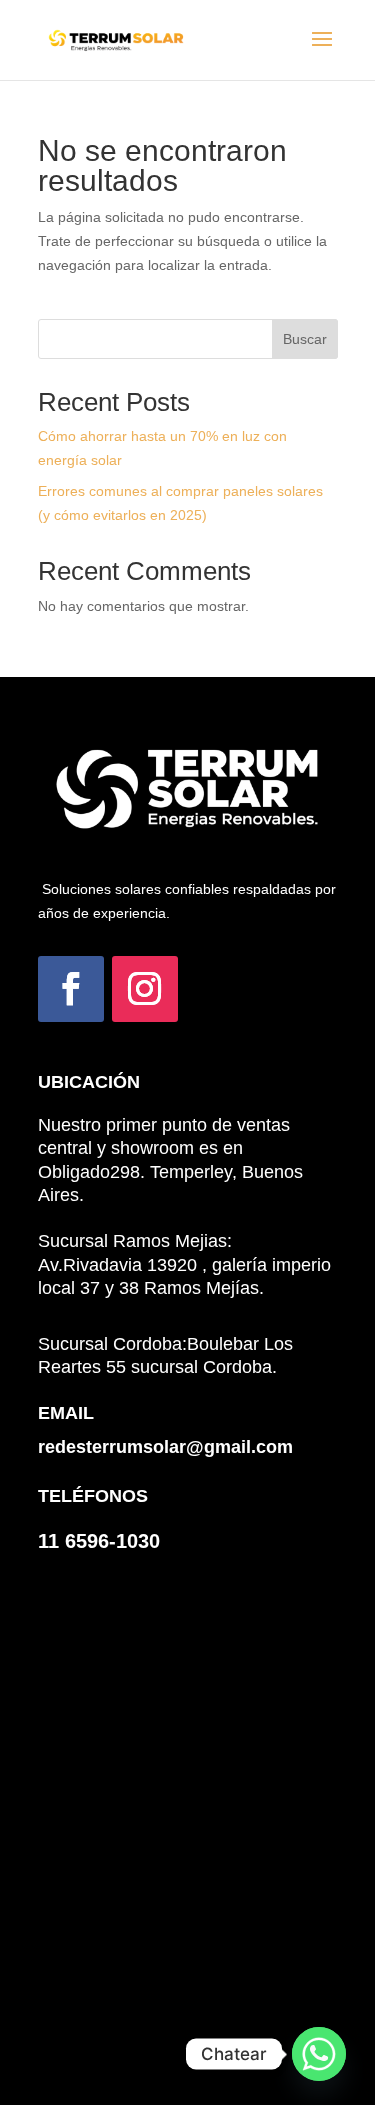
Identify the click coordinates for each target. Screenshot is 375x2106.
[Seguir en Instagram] (145, 989)
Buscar (305, 339)
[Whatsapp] (319, 2054)
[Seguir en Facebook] (71, 989)
